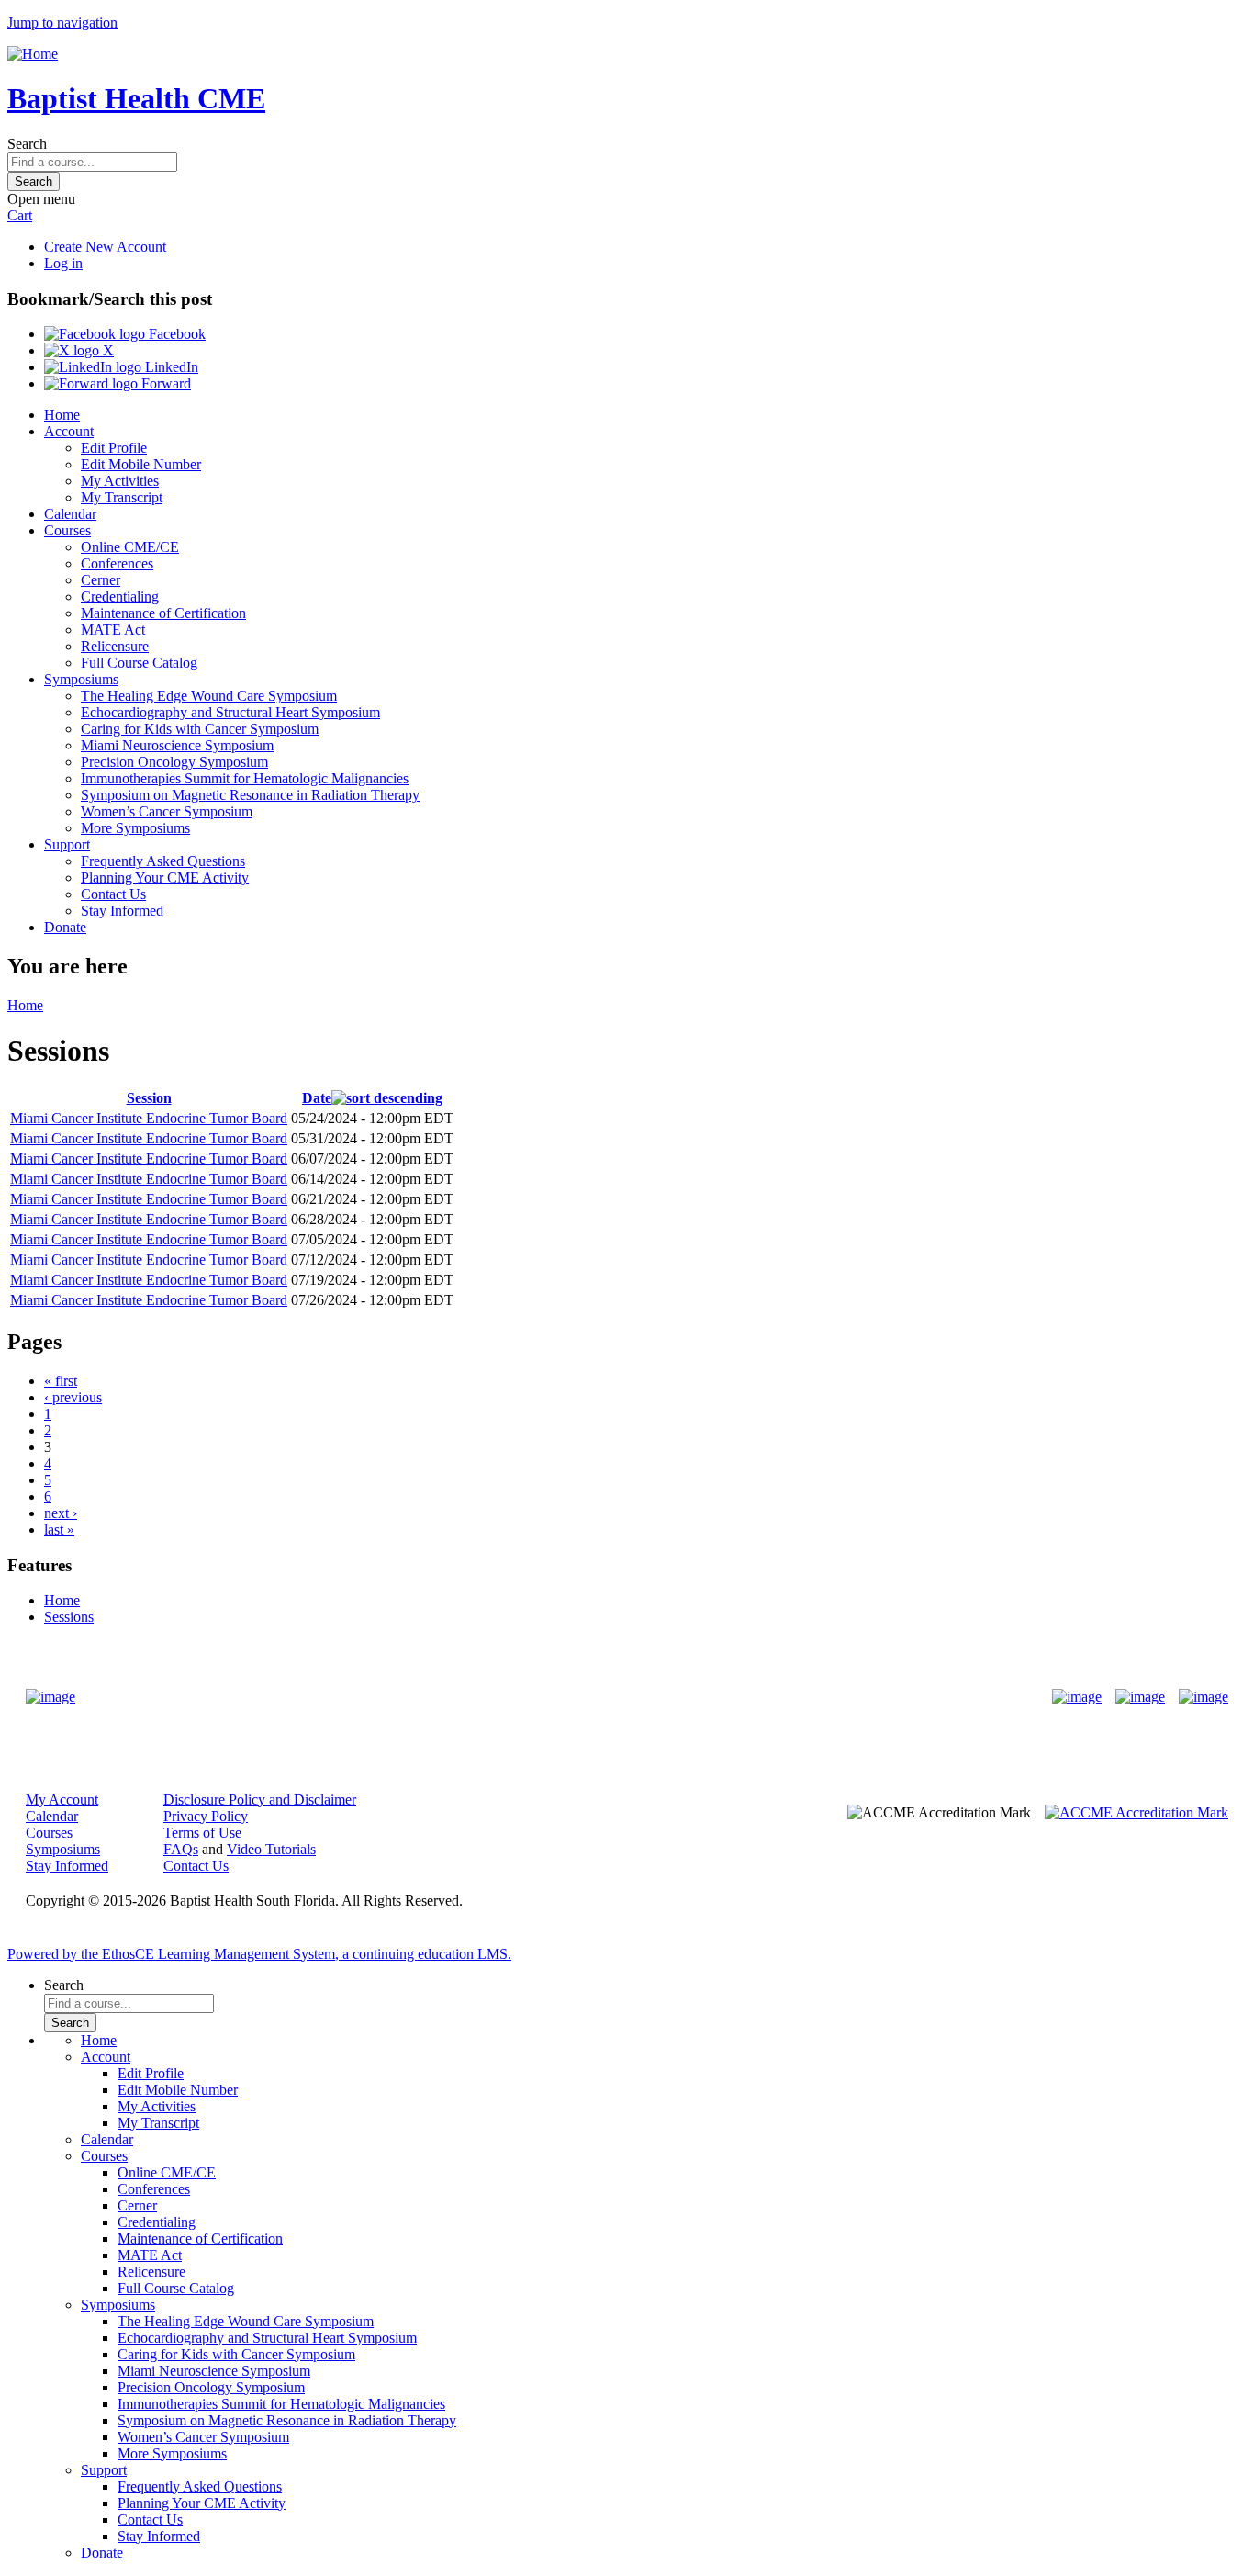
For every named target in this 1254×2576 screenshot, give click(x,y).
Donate (65, 927)
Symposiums (81, 679)
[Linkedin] (1204, 1697)
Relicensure (115, 646)
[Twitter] (1140, 1697)
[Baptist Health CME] (50, 1697)
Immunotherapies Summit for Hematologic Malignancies (245, 778)
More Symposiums (135, 828)
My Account (62, 1800)
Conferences (117, 563)
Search (27, 144)
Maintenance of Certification (163, 613)
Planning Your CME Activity (165, 877)
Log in (63, 263)
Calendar (70, 514)
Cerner (101, 580)
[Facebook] (1077, 1697)
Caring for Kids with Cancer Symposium (200, 729)
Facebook (175, 334)
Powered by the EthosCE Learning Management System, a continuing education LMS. (259, 1954)
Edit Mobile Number (141, 464)
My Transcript (122, 497)
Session (149, 1098)
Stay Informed (122, 911)
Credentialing (120, 596)
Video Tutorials (271, 1849)
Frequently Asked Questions (163, 861)
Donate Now (570, 1697)
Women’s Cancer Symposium (167, 811)
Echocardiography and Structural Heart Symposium (230, 712)
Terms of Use (202, 1833)
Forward (164, 383)
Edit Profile (114, 448)
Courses (67, 530)
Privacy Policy (206, 1816)
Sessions (69, 1617)
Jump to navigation (62, 22)
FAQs (181, 1849)
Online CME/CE (130, 547)
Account (69, 431)
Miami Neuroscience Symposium (177, 745)
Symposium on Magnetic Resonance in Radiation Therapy (250, 795)
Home (62, 415)
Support (67, 844)
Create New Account (105, 247)
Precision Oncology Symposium (174, 762)
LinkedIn (170, 367)
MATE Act (113, 630)
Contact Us (113, 894)
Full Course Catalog (139, 663)
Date (317, 1098)
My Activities (120, 481)
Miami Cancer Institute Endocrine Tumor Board (149, 1118)
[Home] (33, 54)
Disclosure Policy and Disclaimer (260, 1800)
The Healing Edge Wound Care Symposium (209, 696)
